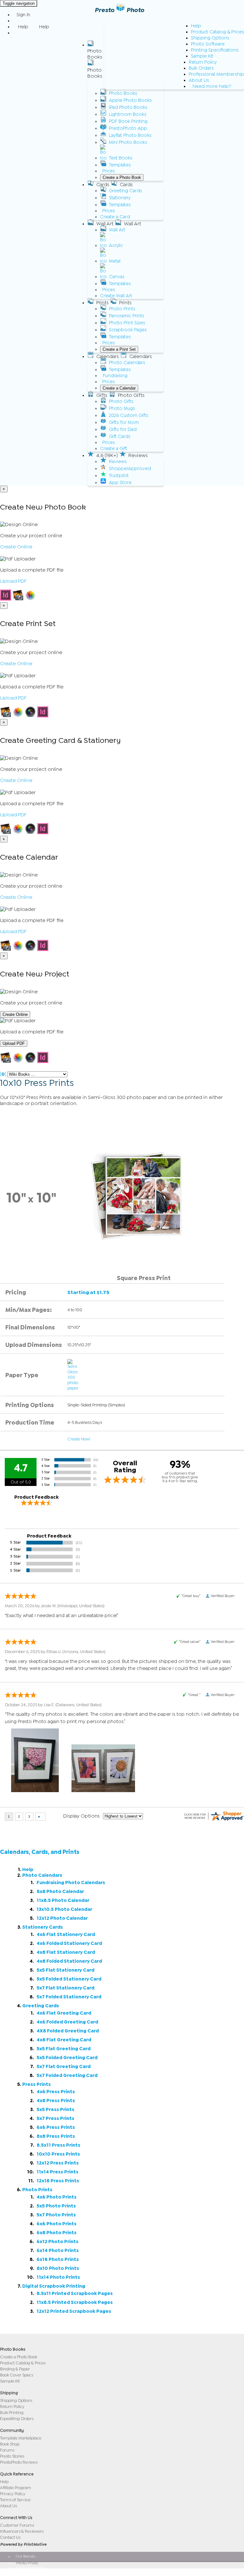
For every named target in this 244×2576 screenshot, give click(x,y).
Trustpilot (119, 476)
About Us (199, 80)
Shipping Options (210, 38)
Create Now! (79, 1439)
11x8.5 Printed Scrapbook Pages (75, 2302)
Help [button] (23, 27)
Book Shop (10, 2444)
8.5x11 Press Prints (58, 2145)
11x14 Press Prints (58, 2172)
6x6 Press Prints (56, 2127)
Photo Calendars (127, 363)
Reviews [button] (138, 455)
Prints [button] (102, 303)
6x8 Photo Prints (57, 2233)
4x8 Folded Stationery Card (69, 1961)
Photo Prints (122, 309)
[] (3, 1074)
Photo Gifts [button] (131, 395)
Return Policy (203, 62)
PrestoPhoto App (128, 128)
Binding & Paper (15, 2369)
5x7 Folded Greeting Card (67, 2076)
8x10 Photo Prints (58, 2268)
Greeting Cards (125, 191)
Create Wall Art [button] (116, 296)
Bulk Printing (12, 2413)
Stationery (120, 198)
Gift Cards (120, 436)
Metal (115, 261)
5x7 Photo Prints (56, 2215)
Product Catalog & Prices (217, 32)
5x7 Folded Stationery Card (69, 1997)
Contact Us (10, 2537)
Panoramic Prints (127, 316)
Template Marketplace (21, 2438)
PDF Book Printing (128, 121)
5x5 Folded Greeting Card (67, 2058)
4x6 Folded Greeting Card (67, 2022)
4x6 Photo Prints (57, 2197)
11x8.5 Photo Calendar (63, 1900)
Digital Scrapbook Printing (54, 2286)
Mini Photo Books (128, 142)
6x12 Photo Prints (58, 2242)
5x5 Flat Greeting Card (64, 2049)
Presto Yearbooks (30, 2567)
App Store (120, 483)
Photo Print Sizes (127, 323)
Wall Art (117, 230)
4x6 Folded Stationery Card (69, 1943)
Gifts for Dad (123, 429)
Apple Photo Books (130, 100)
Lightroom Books (128, 114)
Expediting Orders (17, 2419)
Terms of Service (15, 2500)
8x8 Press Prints (56, 2136)
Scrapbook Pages (128, 330)
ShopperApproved (130, 469)
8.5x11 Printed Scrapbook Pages (75, 2294)
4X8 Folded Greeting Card (68, 2031)
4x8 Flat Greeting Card (64, 2040)
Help (196, 26)
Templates (120, 165)
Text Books (121, 158)
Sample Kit (202, 56)
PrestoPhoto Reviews (19, 2462)
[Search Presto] (17, 33)
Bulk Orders (201, 68)
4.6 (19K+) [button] (107, 455)
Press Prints (37, 2084)
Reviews (118, 462)
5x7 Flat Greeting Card (64, 2067)
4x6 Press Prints (56, 2092)
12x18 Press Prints (58, 2181)
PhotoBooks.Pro (29, 2572)
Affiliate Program (16, 2488)
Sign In (23, 15)
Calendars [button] (108, 356)
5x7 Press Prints (55, 2119)
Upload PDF (13, 581)
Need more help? (212, 86)
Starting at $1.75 (88, 1292)
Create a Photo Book (122, 177)
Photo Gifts (121, 401)
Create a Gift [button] (114, 449)
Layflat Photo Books (130, 135)
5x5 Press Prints (55, 2110)
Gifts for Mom (124, 422)
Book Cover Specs (17, 2375)
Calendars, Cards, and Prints (40, 1852)
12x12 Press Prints (58, 2163)
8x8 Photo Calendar (60, 1892)
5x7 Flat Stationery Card (65, 1988)
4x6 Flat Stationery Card (66, 1935)
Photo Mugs (122, 408)
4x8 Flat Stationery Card (66, 1952)
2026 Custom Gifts (129, 415)
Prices (109, 171)
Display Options (81, 1816)
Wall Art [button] (105, 224)
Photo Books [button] (95, 54)
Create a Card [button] (115, 217)
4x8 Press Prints (56, 2101)
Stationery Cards (43, 1927)
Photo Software (208, 44)
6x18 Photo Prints (58, 2259)
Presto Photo (119, 10)
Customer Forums (17, 2525)
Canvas (117, 277)
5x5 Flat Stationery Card (65, 1970)
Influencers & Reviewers (22, 2531)
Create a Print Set (119, 349)
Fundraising (115, 376)
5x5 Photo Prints (56, 2206)
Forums (7, 2450)
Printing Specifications (215, 50)
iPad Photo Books (128, 107)
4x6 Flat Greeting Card (64, 2013)
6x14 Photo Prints (58, 2251)
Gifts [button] (102, 395)
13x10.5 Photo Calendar (64, 1909)
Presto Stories (12, 2456)
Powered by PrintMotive (23, 2544)
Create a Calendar (119, 388)
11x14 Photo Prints (58, 2277)
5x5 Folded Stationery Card (69, 1979)
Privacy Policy (13, 2494)
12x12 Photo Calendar (62, 1918)
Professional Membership (216, 74)
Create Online (16, 547)
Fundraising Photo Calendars (71, 1883)
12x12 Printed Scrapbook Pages (74, 2311)
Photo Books (123, 93)
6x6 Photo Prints (57, 2224)
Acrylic (116, 246)
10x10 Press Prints (58, 2154)
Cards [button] (103, 185)
